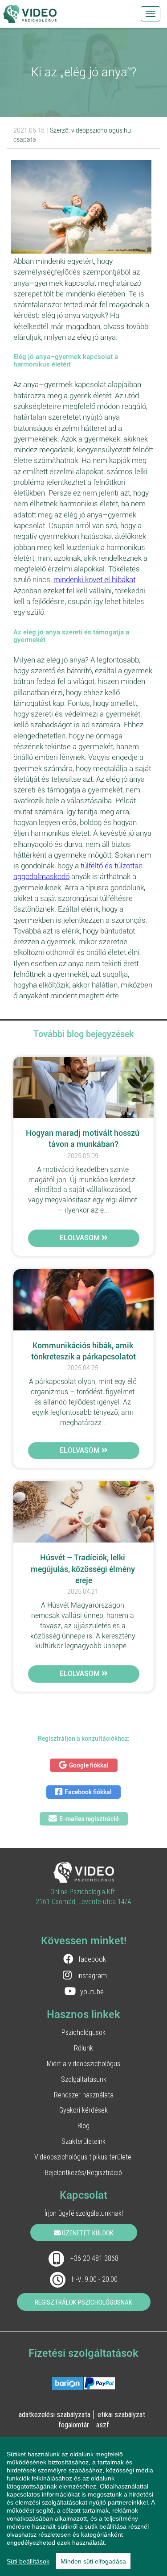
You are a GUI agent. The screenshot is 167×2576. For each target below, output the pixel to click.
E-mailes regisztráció (89, 1819)
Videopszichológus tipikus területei (83, 2157)
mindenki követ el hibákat (94, 579)
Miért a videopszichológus (83, 2063)
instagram (92, 1976)
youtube (92, 1992)
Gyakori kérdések (83, 2110)
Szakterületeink (83, 2141)
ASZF (103, 2425)
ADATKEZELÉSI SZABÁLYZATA (55, 2414)
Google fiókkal (89, 1765)
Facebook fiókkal (88, 1792)
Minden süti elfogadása (93, 2561)
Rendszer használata (84, 2095)
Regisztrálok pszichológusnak (83, 2302)
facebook (92, 1959)
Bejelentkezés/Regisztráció (83, 2172)
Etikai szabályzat (121, 2414)
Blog (83, 2126)
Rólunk (83, 2048)
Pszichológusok (83, 2032)
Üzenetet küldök (87, 2233)
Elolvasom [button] (81, 1238)
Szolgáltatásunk (84, 2079)
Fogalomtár (74, 2425)
